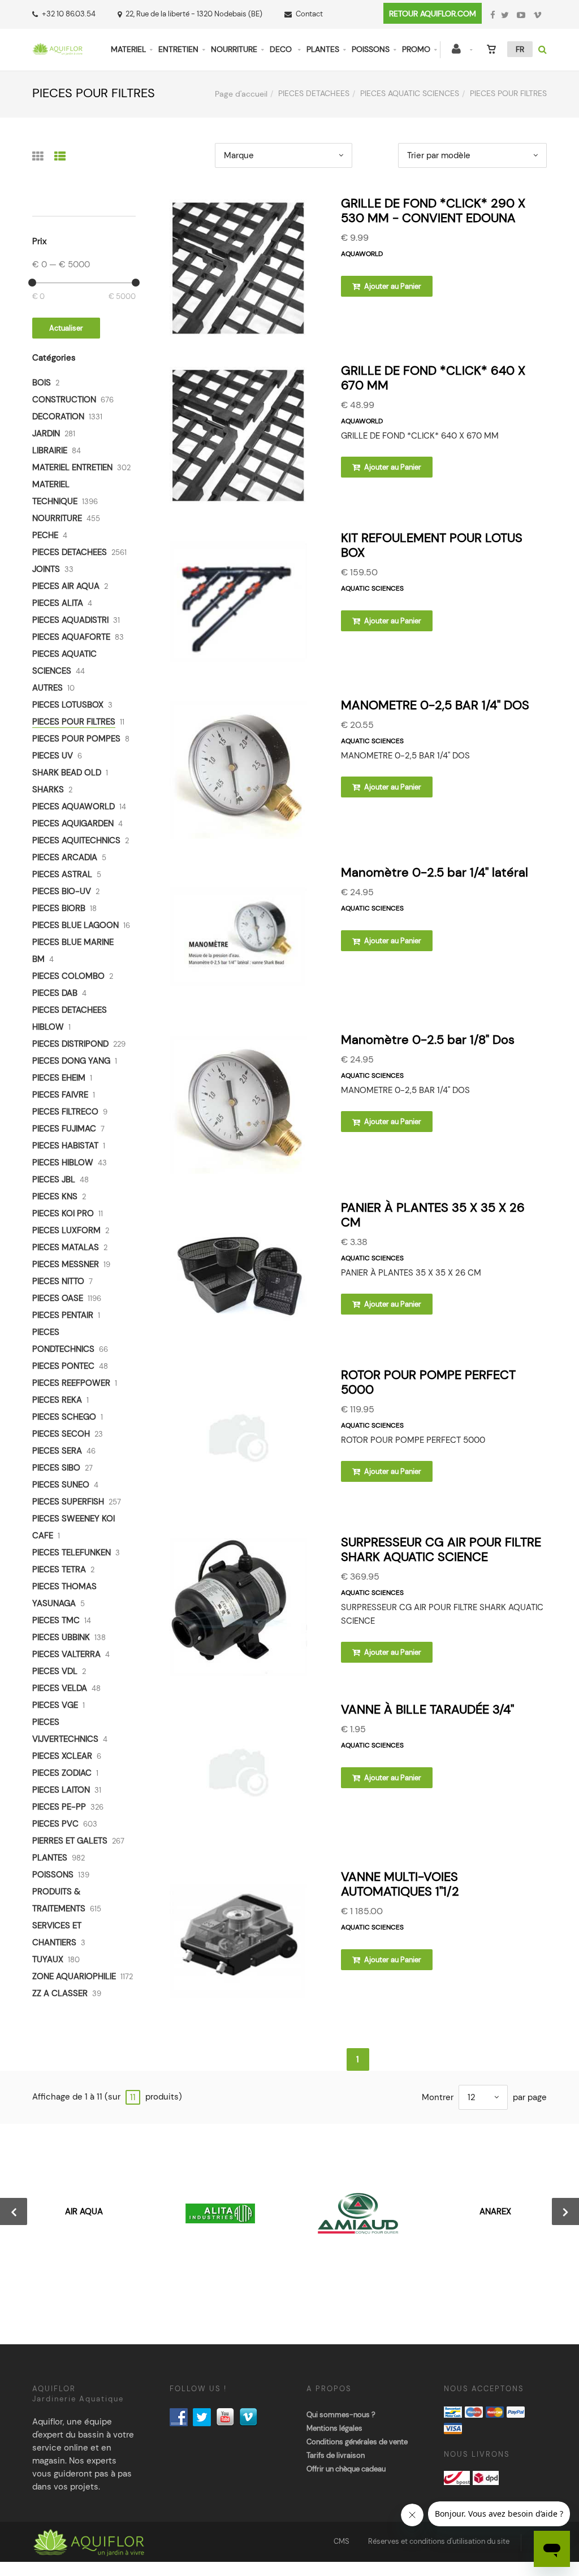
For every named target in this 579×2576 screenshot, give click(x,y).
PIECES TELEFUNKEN (72, 1552)
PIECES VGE (55, 1705)
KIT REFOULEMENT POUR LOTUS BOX (432, 545)
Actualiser (66, 328)
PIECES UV (53, 756)
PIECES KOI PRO (63, 1213)
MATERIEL (128, 49)
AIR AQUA (84, 2211)
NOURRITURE (234, 49)
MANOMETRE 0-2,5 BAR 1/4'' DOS (435, 705)
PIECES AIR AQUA (66, 586)
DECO (282, 49)
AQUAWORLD (362, 254)
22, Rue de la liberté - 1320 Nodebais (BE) (194, 14)
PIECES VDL (55, 1671)
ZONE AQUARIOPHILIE (74, 1976)
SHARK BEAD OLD (67, 773)
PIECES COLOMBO (68, 976)
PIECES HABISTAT (65, 1146)
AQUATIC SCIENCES (372, 588)
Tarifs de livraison (336, 2455)
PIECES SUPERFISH (68, 1502)
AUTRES (47, 688)
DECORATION (58, 417)
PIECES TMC (56, 1620)
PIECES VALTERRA (66, 1654)
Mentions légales (334, 2428)
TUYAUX (48, 1959)
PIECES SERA (57, 1451)
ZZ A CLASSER (60, 1993)
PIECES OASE (58, 1298)
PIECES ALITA (58, 603)
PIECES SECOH (61, 1434)
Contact (309, 14)
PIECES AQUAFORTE (71, 637)
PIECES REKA (57, 1400)
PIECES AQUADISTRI (70, 620)
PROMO (416, 49)
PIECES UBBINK (61, 1637)
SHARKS (48, 790)
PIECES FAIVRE (60, 1095)
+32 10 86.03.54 (69, 14)
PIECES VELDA (60, 1688)
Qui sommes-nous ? (341, 2415)
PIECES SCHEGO (64, 1417)
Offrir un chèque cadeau (346, 2469)
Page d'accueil (241, 94)
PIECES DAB (55, 993)
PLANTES (323, 49)
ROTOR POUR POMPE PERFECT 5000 (428, 1382)
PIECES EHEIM (59, 1078)
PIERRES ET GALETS (70, 1841)
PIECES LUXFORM (66, 1230)
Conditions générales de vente (357, 2442)
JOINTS (46, 569)
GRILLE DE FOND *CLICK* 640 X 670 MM (433, 378)
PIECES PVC (55, 1824)
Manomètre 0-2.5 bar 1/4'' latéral (435, 872)
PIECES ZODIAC (62, 1773)
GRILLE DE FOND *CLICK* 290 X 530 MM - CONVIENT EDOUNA (433, 211)
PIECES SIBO (56, 1468)
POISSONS (371, 49)
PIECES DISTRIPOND (70, 1044)
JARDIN (46, 433)
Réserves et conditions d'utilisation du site (439, 2541)
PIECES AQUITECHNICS (76, 840)
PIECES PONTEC (63, 1366)
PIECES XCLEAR (62, 1756)
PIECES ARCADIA (65, 857)
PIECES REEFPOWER (71, 1383)
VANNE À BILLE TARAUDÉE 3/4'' (427, 1709)
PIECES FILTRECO (65, 1112)
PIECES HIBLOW (63, 1163)
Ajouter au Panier (392, 286)
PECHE (45, 535)
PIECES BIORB (59, 908)
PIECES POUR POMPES (76, 739)
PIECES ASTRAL (62, 874)
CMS (342, 2541)
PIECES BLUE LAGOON (75, 925)
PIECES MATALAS (66, 1247)
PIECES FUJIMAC (64, 1129)
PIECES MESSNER (66, 1264)
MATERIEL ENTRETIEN (72, 467)
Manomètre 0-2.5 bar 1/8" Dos (428, 1040)
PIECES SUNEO (61, 1485)
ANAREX (495, 2211)
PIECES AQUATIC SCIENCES (410, 93)
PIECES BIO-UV (62, 891)
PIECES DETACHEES (314, 93)
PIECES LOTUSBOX (68, 705)
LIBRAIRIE (50, 450)
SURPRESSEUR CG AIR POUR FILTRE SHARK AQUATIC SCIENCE (441, 1549)
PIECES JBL (54, 1179)
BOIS (42, 383)
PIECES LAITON (61, 1790)
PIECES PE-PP (59, 1807)
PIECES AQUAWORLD (74, 806)
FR (520, 49)
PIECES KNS (55, 1196)
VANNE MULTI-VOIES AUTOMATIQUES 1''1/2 (400, 1884)
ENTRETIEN (178, 49)
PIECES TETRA (59, 1569)
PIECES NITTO (58, 1281)
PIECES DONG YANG (71, 1061)
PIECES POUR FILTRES (74, 722)
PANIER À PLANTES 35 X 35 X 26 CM (433, 1215)
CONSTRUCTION (64, 400)
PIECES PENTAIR (63, 1315)
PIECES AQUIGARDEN (73, 823)
